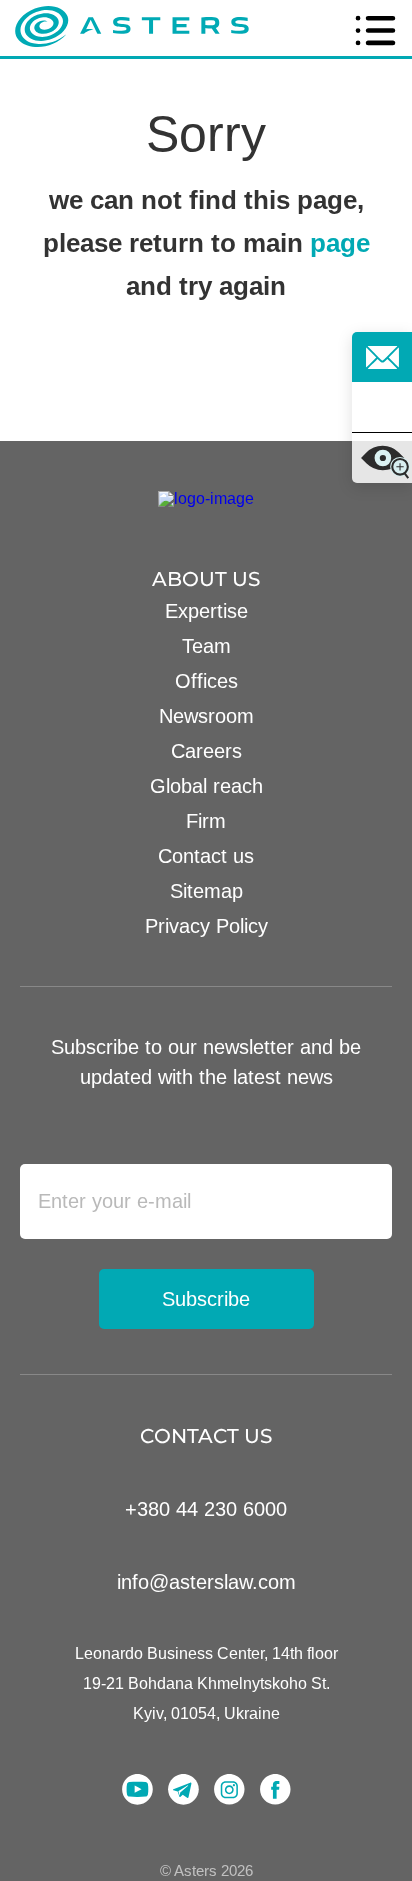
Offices (206, 681)
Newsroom (206, 716)
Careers (206, 751)
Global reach (206, 786)
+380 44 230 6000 (206, 1509)
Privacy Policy (206, 926)
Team (206, 646)
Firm (206, 821)
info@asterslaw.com (206, 1582)
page (340, 243)
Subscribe (206, 1299)
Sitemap (206, 891)
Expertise (206, 611)
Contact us (206, 856)
